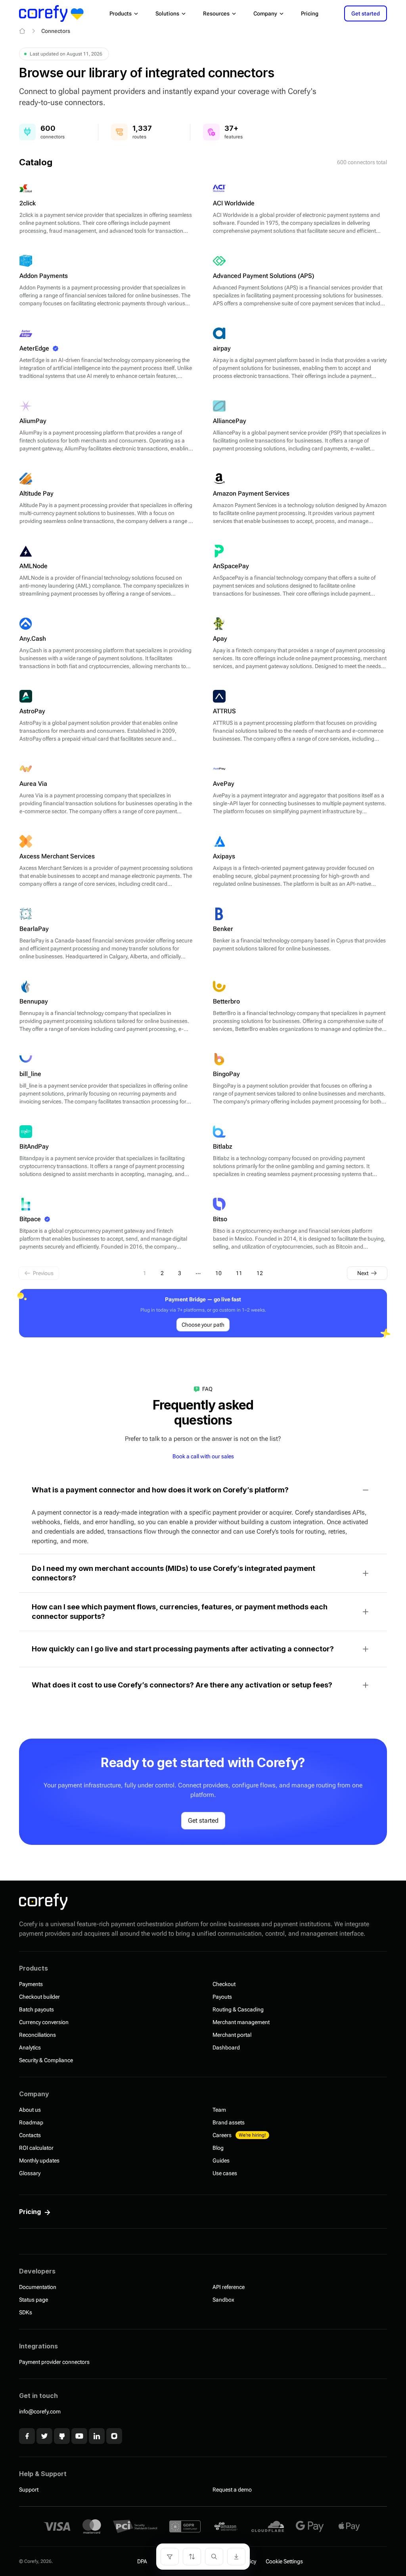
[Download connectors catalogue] (236, 2557)
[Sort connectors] (192, 2557)
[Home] (22, 31)
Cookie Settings (284, 2561)
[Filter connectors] (170, 2557)
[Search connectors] (214, 2557)
